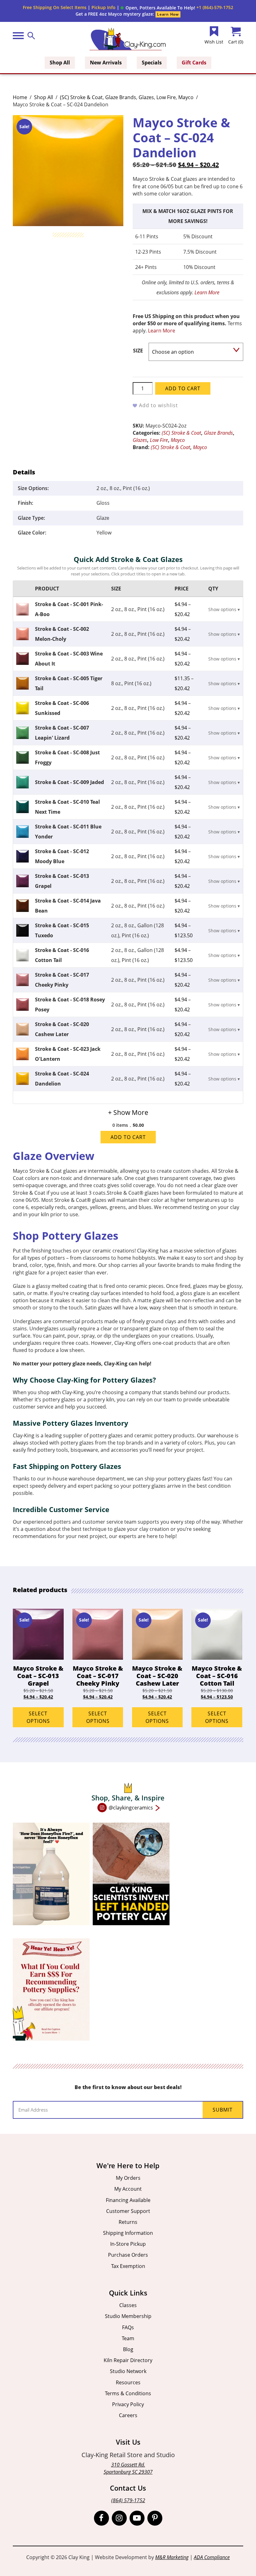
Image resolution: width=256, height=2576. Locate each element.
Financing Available (128, 2200)
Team (128, 2338)
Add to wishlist (158, 405)
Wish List (214, 42)
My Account (128, 2189)
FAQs (128, 2327)
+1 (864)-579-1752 (215, 7)
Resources (128, 2382)
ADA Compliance (212, 2557)
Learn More (207, 292)
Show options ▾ (224, 609)
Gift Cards (194, 63)
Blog (128, 2349)
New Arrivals (106, 63)
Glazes (146, 97)
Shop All (60, 63)
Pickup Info (103, 7)
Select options (38, 1717)
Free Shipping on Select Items (55, 7)
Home (20, 97)
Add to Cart (128, 1137)
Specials (152, 63)
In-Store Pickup (128, 2244)
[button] (158, 8)
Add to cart (183, 388)
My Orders (128, 2178)
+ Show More (128, 1112)
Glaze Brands (121, 97)
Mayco (186, 97)
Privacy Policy (128, 2404)
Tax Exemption (128, 2266)
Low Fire (166, 97)
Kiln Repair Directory (128, 2360)
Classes (128, 2305)
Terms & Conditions (128, 2393)
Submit (223, 2110)
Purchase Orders (128, 2255)
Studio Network (128, 2371)
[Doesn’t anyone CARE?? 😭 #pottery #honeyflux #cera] (51, 1874)
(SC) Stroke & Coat (81, 97)
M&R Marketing (172, 2557)
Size (138, 351)
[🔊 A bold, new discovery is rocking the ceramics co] (131, 1874)
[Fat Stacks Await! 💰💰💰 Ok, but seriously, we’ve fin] (51, 1989)
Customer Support (128, 2211)
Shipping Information (128, 2233)
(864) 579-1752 (128, 2500)
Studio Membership (128, 2316)
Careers (128, 2415)
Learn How (168, 14)
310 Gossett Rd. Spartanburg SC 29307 (128, 2468)
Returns (128, 2222)
